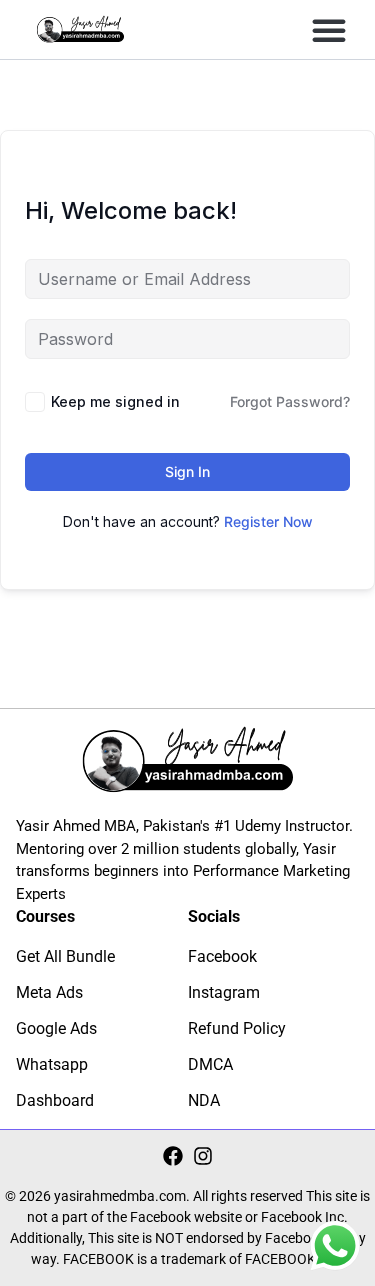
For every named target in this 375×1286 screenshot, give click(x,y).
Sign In (187, 471)
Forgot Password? (290, 401)
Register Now (268, 521)
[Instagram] (203, 1156)
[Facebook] (173, 1156)
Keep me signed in (115, 401)
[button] (329, 30)
